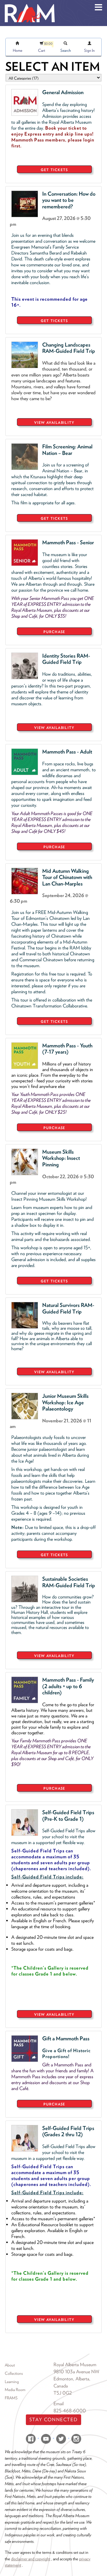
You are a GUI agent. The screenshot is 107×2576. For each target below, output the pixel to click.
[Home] (30, 4)
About (10, 2365)
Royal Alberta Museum (75, 2365)
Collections (14, 2373)
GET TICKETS (54, 170)
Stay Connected (53, 2420)
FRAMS (11, 2398)
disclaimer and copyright (31, 2559)
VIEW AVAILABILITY (54, 422)
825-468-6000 (70, 2411)
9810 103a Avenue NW (76, 2372)
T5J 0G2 (63, 2393)
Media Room (15, 2390)
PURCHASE (54, 632)
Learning (12, 2382)
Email (59, 2404)
